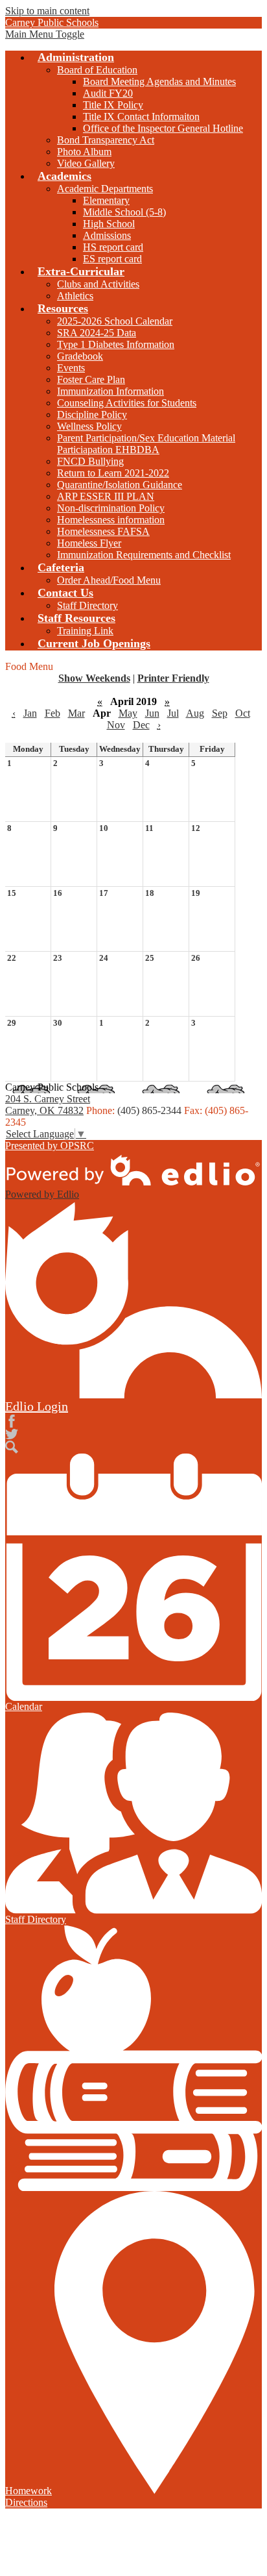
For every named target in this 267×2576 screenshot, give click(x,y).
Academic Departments (105, 189)
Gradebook (80, 356)
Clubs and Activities (98, 284)
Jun (152, 713)
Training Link (85, 631)
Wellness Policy (89, 426)
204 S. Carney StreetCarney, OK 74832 (48, 1105)
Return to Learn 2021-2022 (113, 473)
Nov (116, 725)
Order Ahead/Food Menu (109, 580)
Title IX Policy (113, 105)
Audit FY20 (108, 93)
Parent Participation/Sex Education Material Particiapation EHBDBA (146, 444)
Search (12, 1447)
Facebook (12, 1421)
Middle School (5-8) (124, 212)
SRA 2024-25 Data (97, 333)
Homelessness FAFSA (103, 531)
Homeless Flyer (89, 543)
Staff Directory (87, 605)
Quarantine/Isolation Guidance (120, 485)
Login (37, 1406)
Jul (173, 713)
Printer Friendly (173, 678)
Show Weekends (94, 678)
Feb (52, 713)
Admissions (107, 235)
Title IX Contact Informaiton (141, 117)
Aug (195, 713)
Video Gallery (86, 163)
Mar (76, 713)
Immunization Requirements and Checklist (144, 555)
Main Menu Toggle (45, 34)
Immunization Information (110, 391)
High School (109, 224)
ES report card (112, 259)
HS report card (113, 247)
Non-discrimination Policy (111, 508)
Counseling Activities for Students (127, 403)
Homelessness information (111, 520)
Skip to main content (47, 11)
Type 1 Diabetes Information (116, 344)
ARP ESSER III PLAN (106, 496)
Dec (141, 725)
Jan (30, 713)
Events (71, 368)
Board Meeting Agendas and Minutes (159, 81)
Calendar (24, 1706)
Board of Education (97, 70)
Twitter (12, 1434)
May (128, 713)
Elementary (106, 200)
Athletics (75, 296)
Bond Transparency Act (106, 140)
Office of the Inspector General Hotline (163, 128)
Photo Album (84, 152)
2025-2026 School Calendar (115, 321)
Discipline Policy (92, 415)
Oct (243, 713)
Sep (220, 713)
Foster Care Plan (91, 379)
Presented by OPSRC (50, 1146)
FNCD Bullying (90, 461)
